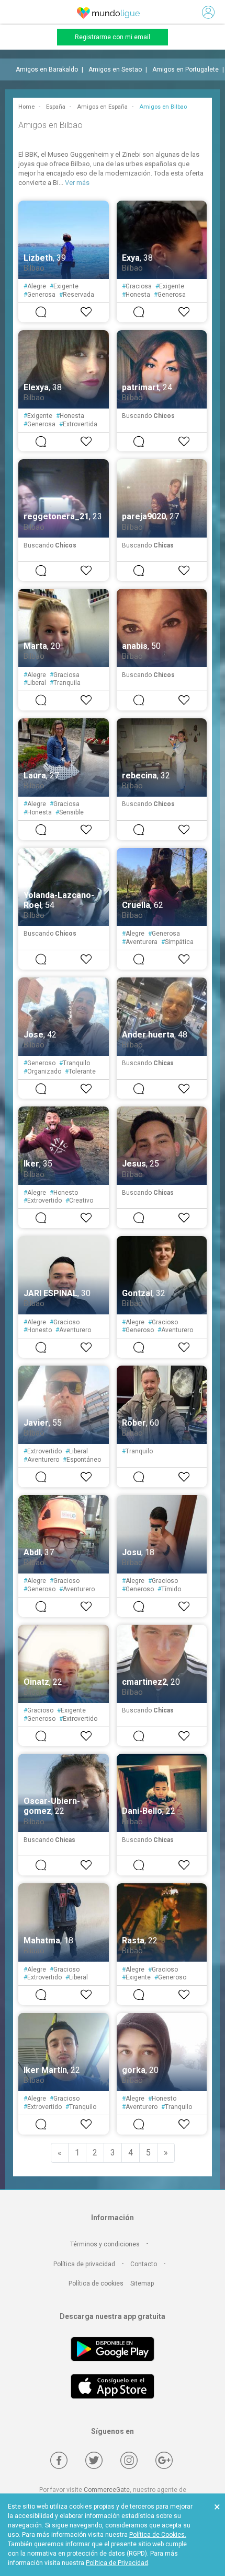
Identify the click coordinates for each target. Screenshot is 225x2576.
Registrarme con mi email (113, 37)
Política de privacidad (84, 2264)
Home (26, 107)
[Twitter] (94, 2460)
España (56, 107)
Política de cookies (96, 2283)
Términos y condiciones (105, 2244)
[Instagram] (129, 2460)
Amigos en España (102, 107)
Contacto (144, 2264)
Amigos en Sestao (115, 69)
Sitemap (142, 2283)
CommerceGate (107, 2490)
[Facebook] (59, 2460)
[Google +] (164, 2460)
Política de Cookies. (158, 2535)
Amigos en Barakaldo (47, 69)
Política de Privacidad (117, 2563)
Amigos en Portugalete (185, 69)
